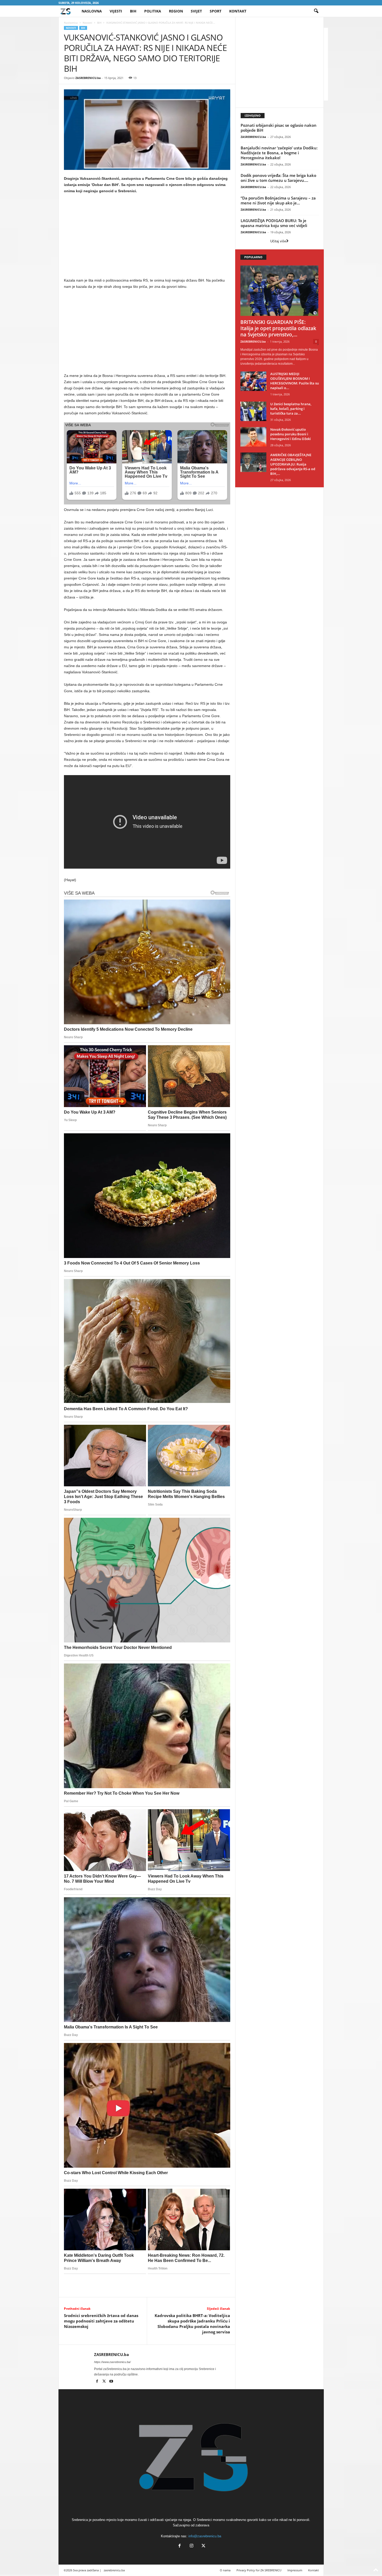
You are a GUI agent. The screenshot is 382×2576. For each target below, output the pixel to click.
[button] (316, 11)
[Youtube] (111, 2382)
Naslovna (92, 11)
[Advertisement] (147, 237)
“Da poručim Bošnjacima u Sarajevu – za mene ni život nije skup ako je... (278, 200)
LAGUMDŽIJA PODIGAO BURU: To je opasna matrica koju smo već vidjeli (274, 223)
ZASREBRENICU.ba (88, 78)
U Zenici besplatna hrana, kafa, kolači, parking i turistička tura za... (291, 409)
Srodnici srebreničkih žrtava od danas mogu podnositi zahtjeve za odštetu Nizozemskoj (101, 2321)
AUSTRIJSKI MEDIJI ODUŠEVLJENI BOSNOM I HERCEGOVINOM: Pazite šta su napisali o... (295, 381)
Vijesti (116, 11)
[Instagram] (192, 2546)
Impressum (295, 2570)
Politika (153, 11)
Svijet (196, 11)
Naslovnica (71, 23)
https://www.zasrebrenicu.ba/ (112, 2362)
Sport (216, 11)
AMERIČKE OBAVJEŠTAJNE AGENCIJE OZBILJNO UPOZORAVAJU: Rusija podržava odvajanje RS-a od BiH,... (293, 464)
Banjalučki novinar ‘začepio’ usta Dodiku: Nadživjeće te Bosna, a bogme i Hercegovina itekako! (279, 153)
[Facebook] (98, 2382)
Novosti (87, 23)
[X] (105, 2382)
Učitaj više (278, 241)
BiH (133, 11)
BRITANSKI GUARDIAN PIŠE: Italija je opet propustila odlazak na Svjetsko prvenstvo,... (278, 328)
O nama (225, 2570)
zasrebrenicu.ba (114, 2570)
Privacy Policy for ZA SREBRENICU (259, 2570)
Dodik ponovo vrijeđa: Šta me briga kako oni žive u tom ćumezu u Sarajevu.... (278, 178)
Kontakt (238, 11)
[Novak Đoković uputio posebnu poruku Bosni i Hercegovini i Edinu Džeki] (253, 437)
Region (176, 11)
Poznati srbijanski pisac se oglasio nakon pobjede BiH (279, 128)
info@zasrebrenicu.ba (205, 2536)
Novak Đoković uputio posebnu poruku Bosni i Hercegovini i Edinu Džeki (291, 434)
